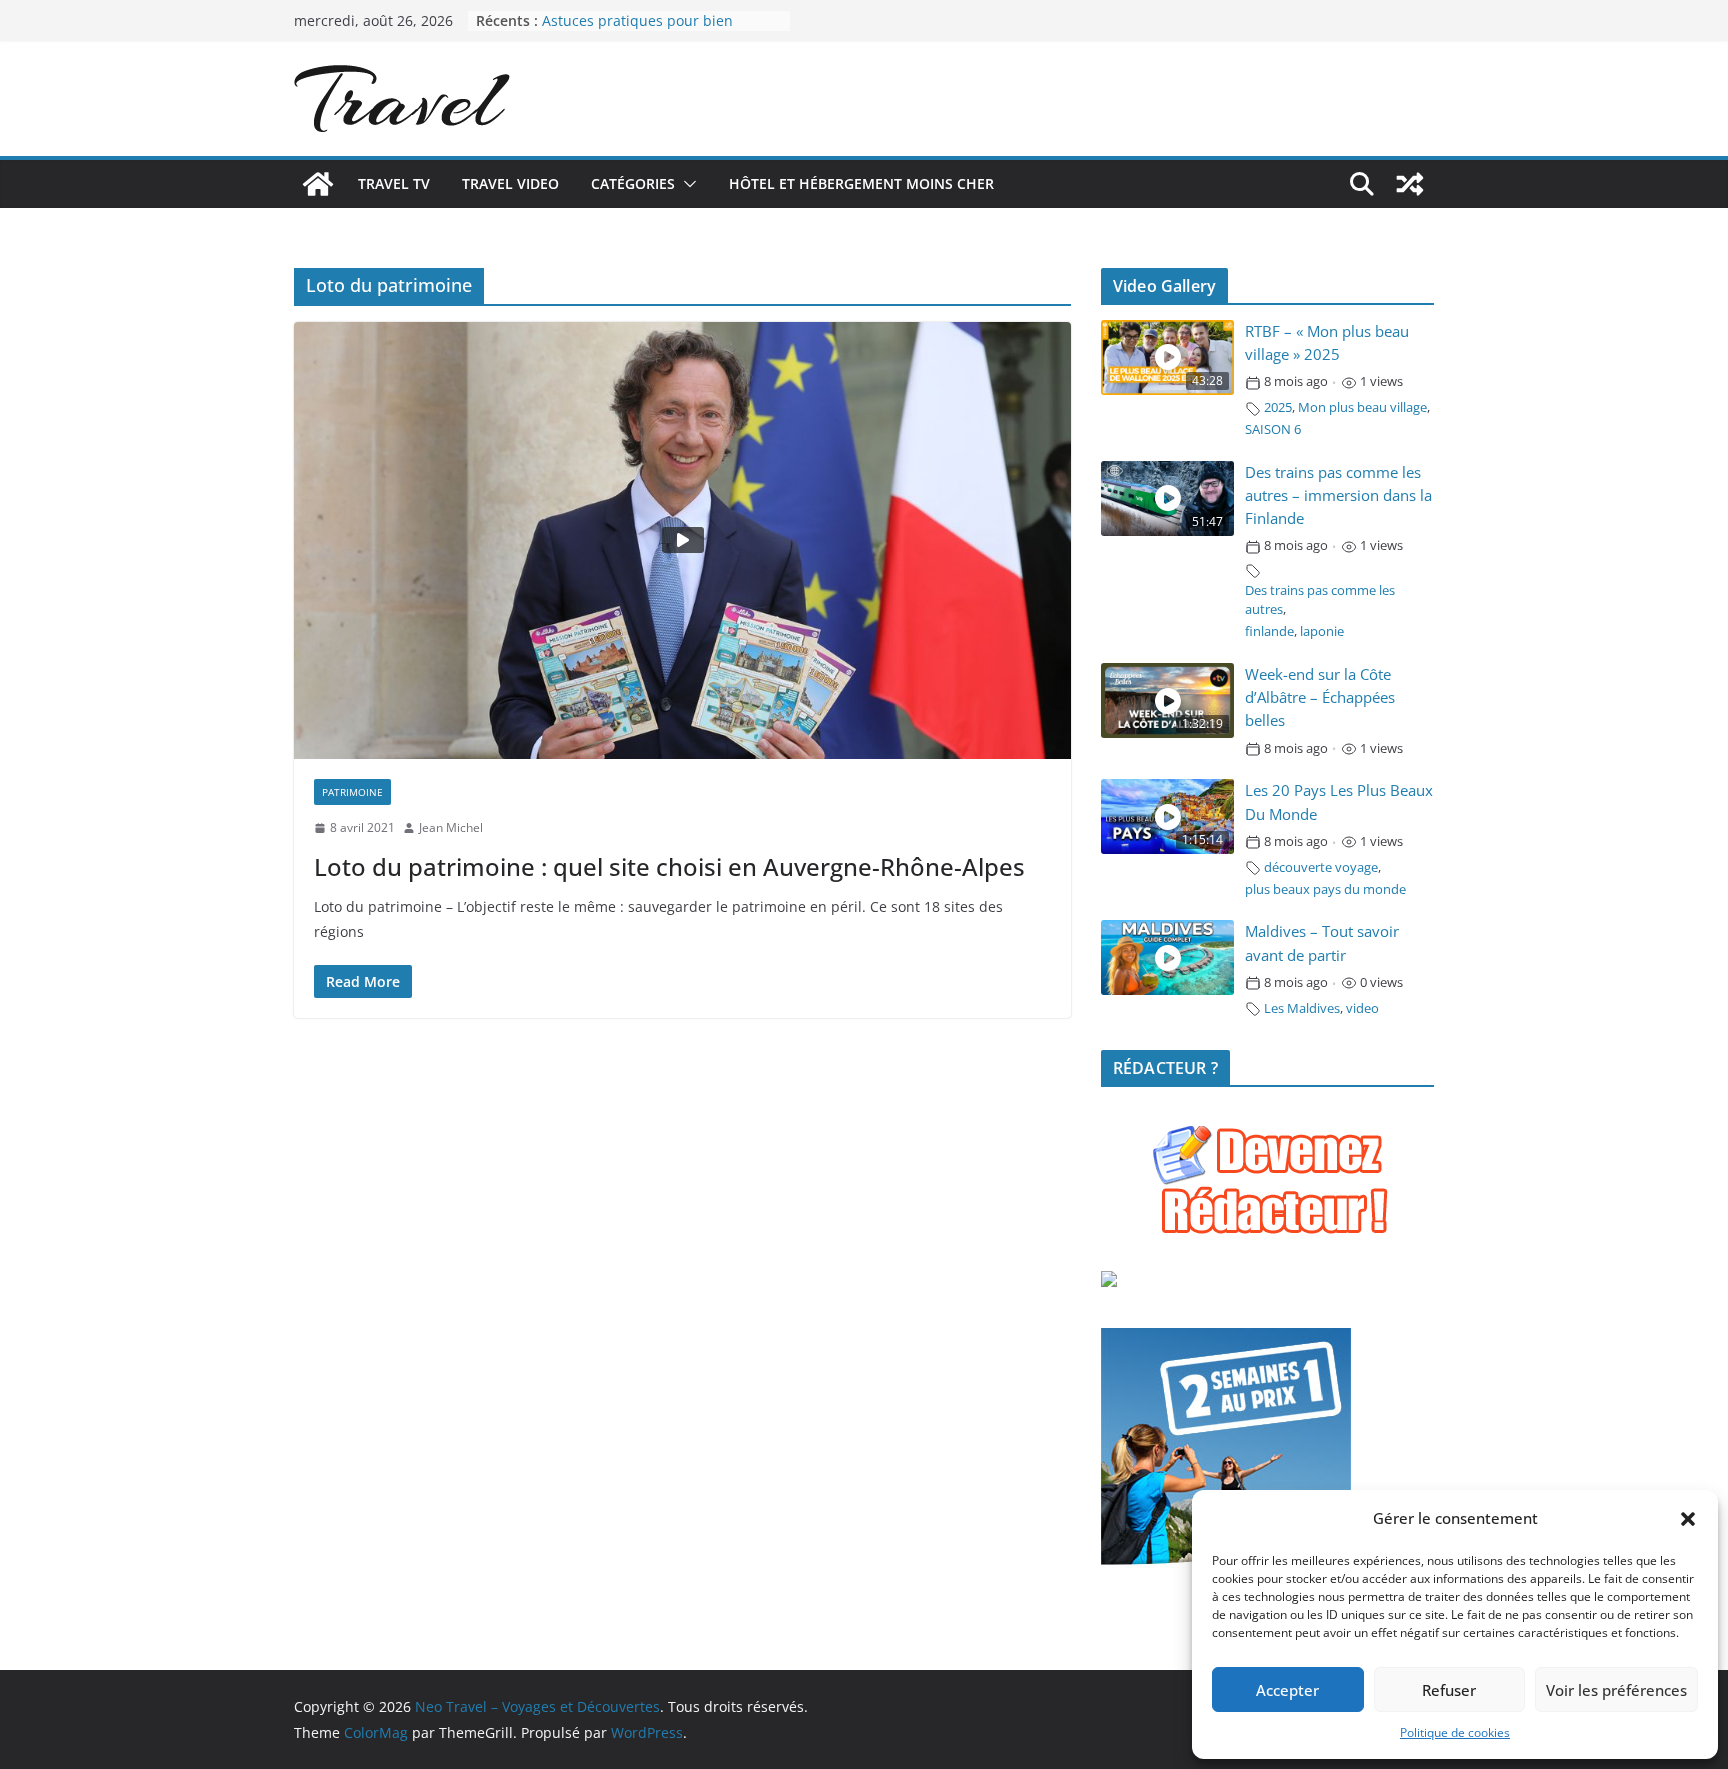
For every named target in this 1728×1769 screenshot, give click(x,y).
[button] (1688, 1519)
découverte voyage (1321, 867)
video (1362, 1008)
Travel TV (394, 183)
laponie (1322, 631)
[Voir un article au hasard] (1410, 184)
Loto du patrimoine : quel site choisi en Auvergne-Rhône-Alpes (669, 866)
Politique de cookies (1455, 1732)
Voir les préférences (1616, 1690)
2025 (1278, 407)
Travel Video (510, 183)
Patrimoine (352, 792)
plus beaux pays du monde (1325, 889)
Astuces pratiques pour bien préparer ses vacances (637, 30)
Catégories (633, 183)
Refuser (1449, 1690)
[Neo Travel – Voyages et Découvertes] (318, 184)
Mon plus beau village (1362, 407)
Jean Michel (451, 827)
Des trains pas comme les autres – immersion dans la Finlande (1338, 495)
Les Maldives (1302, 1008)
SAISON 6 (1273, 429)
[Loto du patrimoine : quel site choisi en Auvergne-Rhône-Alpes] (682, 540)
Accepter (1287, 1690)
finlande (1269, 631)
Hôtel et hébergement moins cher (861, 183)
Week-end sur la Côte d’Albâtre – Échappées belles (1320, 697)
